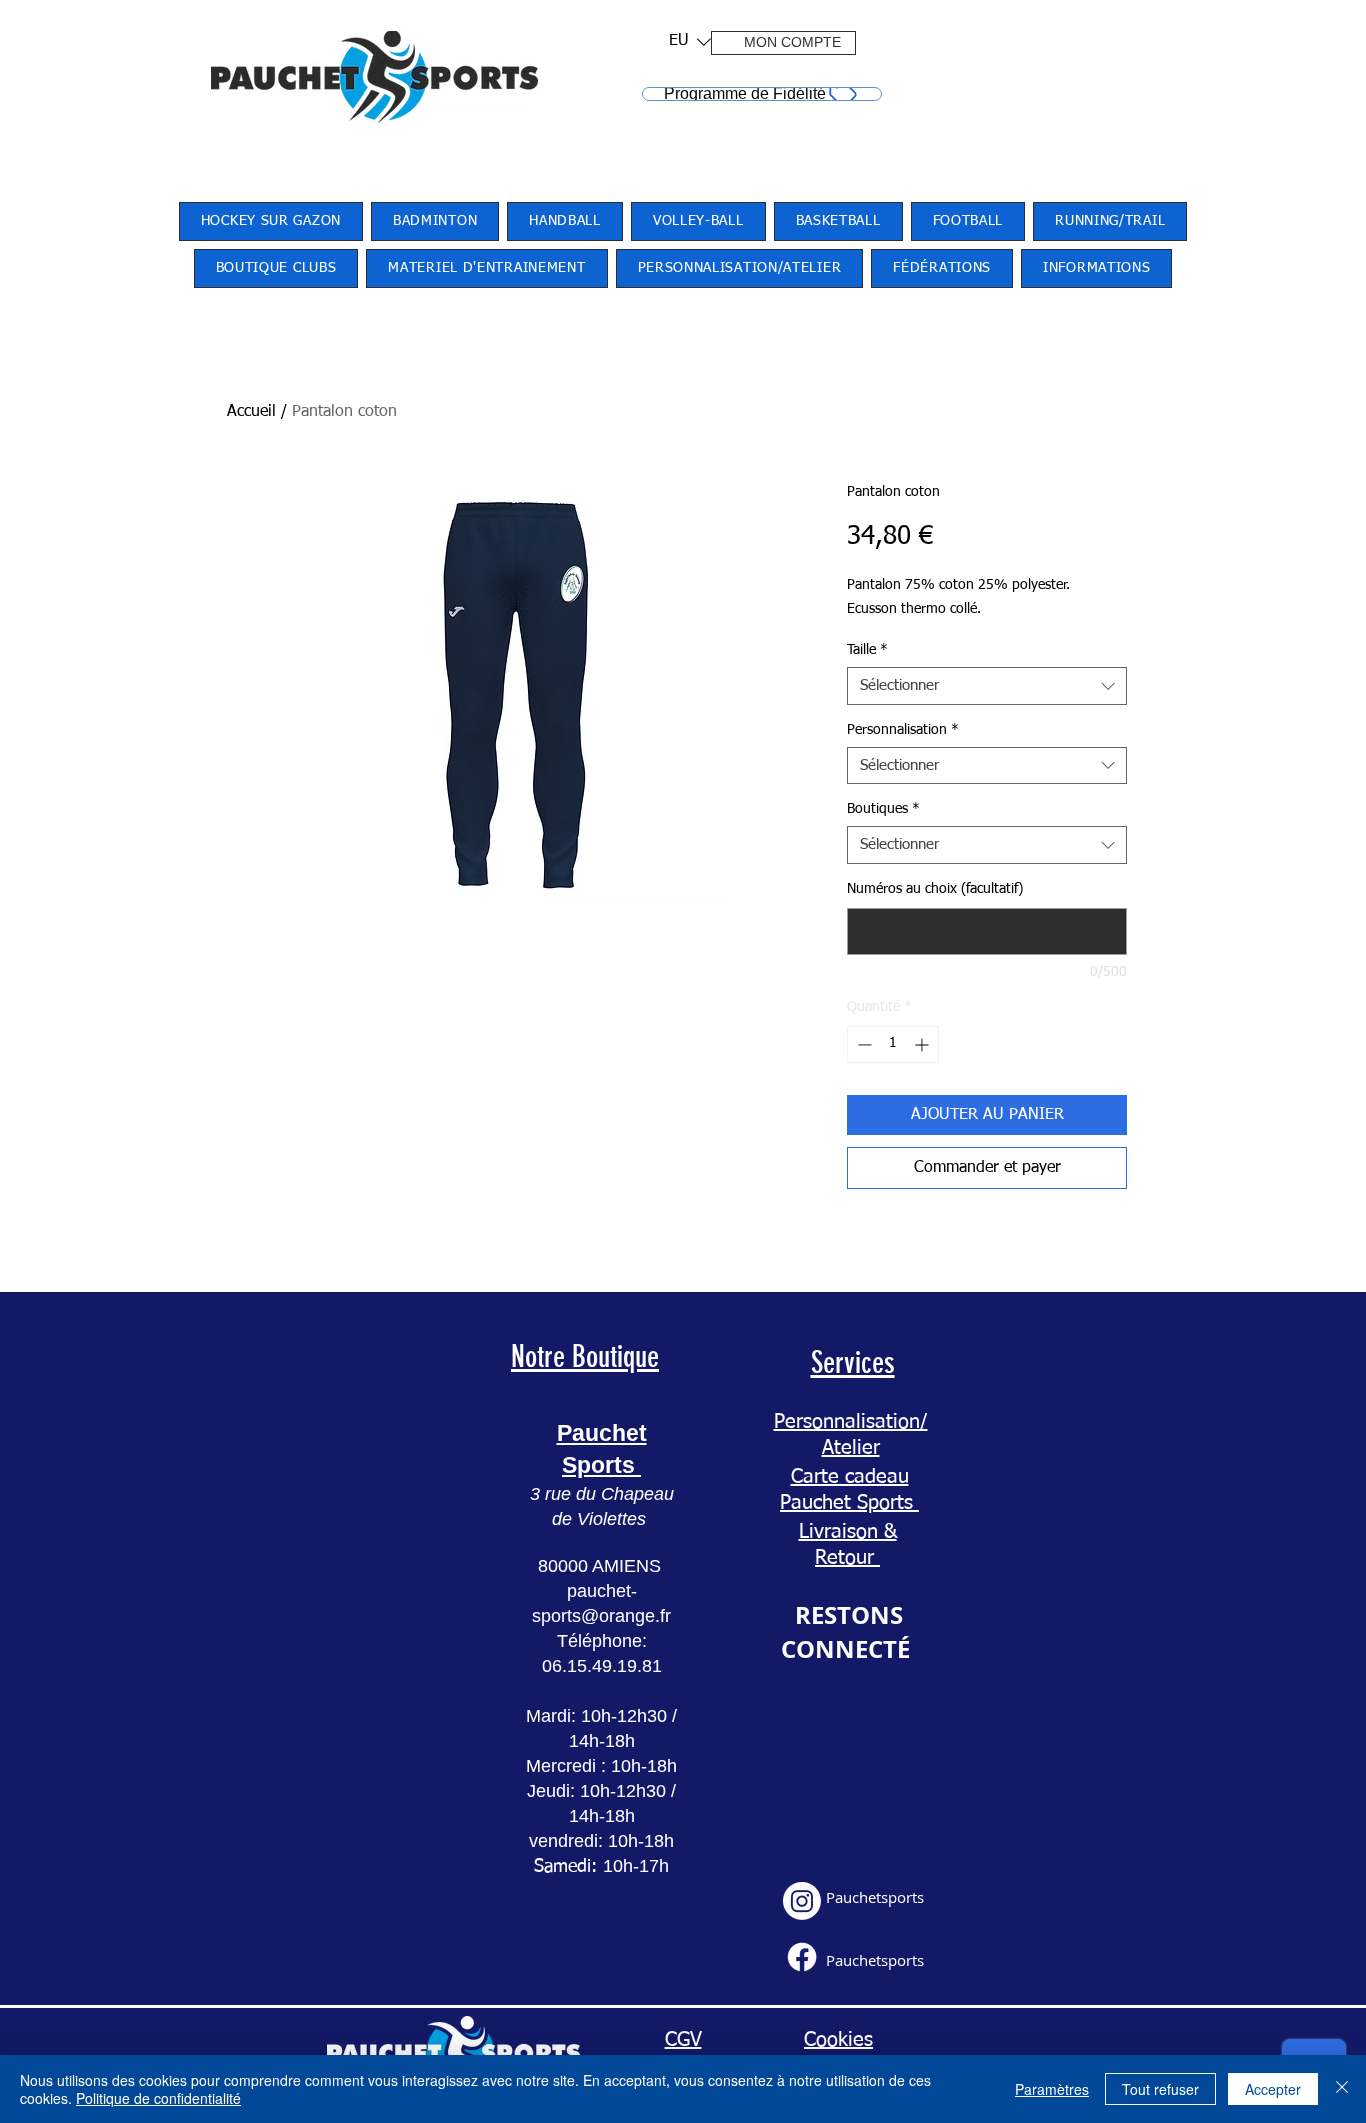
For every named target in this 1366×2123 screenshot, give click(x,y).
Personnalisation (903, 730)
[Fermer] (1342, 2089)
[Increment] (923, 1044)
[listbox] (690, 41)
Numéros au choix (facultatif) (935, 889)
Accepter (1273, 2089)
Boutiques (883, 809)
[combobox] (987, 686)
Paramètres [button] (1052, 2089)
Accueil (251, 412)
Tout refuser (1160, 2089)
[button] (683, 41)
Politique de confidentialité (158, 2098)
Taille (867, 650)
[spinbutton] (893, 1044)
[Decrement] (862, 1044)
